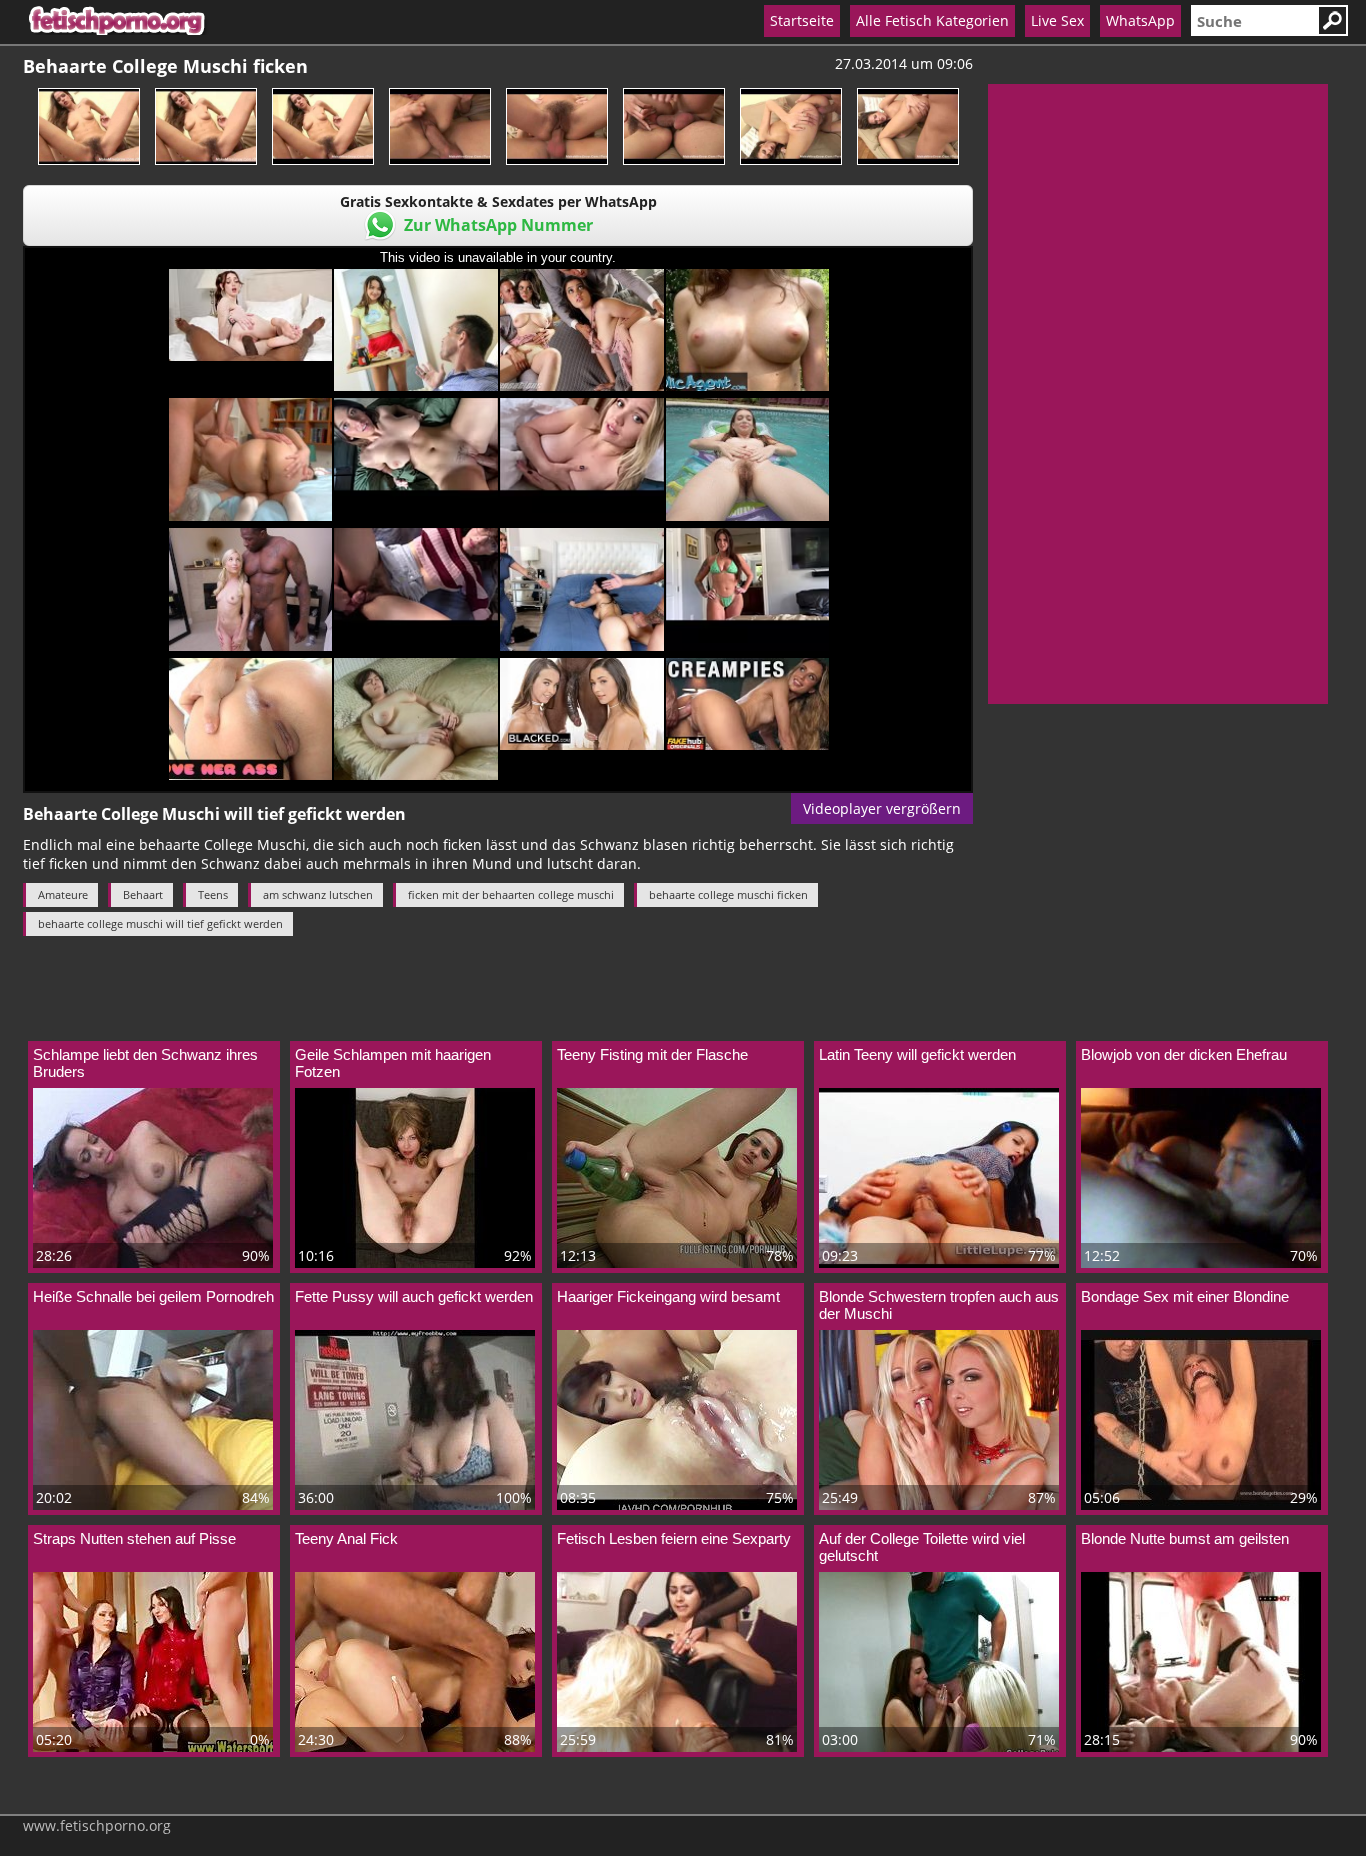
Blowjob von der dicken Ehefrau (1184, 1054)
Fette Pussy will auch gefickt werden (414, 1296)
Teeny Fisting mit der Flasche (652, 1054)
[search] (1254, 20)
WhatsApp (1140, 20)
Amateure (63, 894)
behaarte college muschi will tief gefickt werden (160, 923)
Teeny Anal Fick (346, 1538)
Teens (213, 894)
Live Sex (1057, 20)
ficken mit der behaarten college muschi (511, 894)
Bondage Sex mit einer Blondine (1185, 1296)
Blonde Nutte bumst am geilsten (1185, 1538)
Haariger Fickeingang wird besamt (668, 1296)
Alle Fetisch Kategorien (932, 20)
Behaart (143, 894)
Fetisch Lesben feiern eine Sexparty (674, 1538)
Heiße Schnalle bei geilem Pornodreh (153, 1296)
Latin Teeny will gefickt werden (917, 1054)
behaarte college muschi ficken (728, 894)
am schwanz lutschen (318, 894)
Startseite (802, 20)
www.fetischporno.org (97, 1825)
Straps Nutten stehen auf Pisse (134, 1538)
